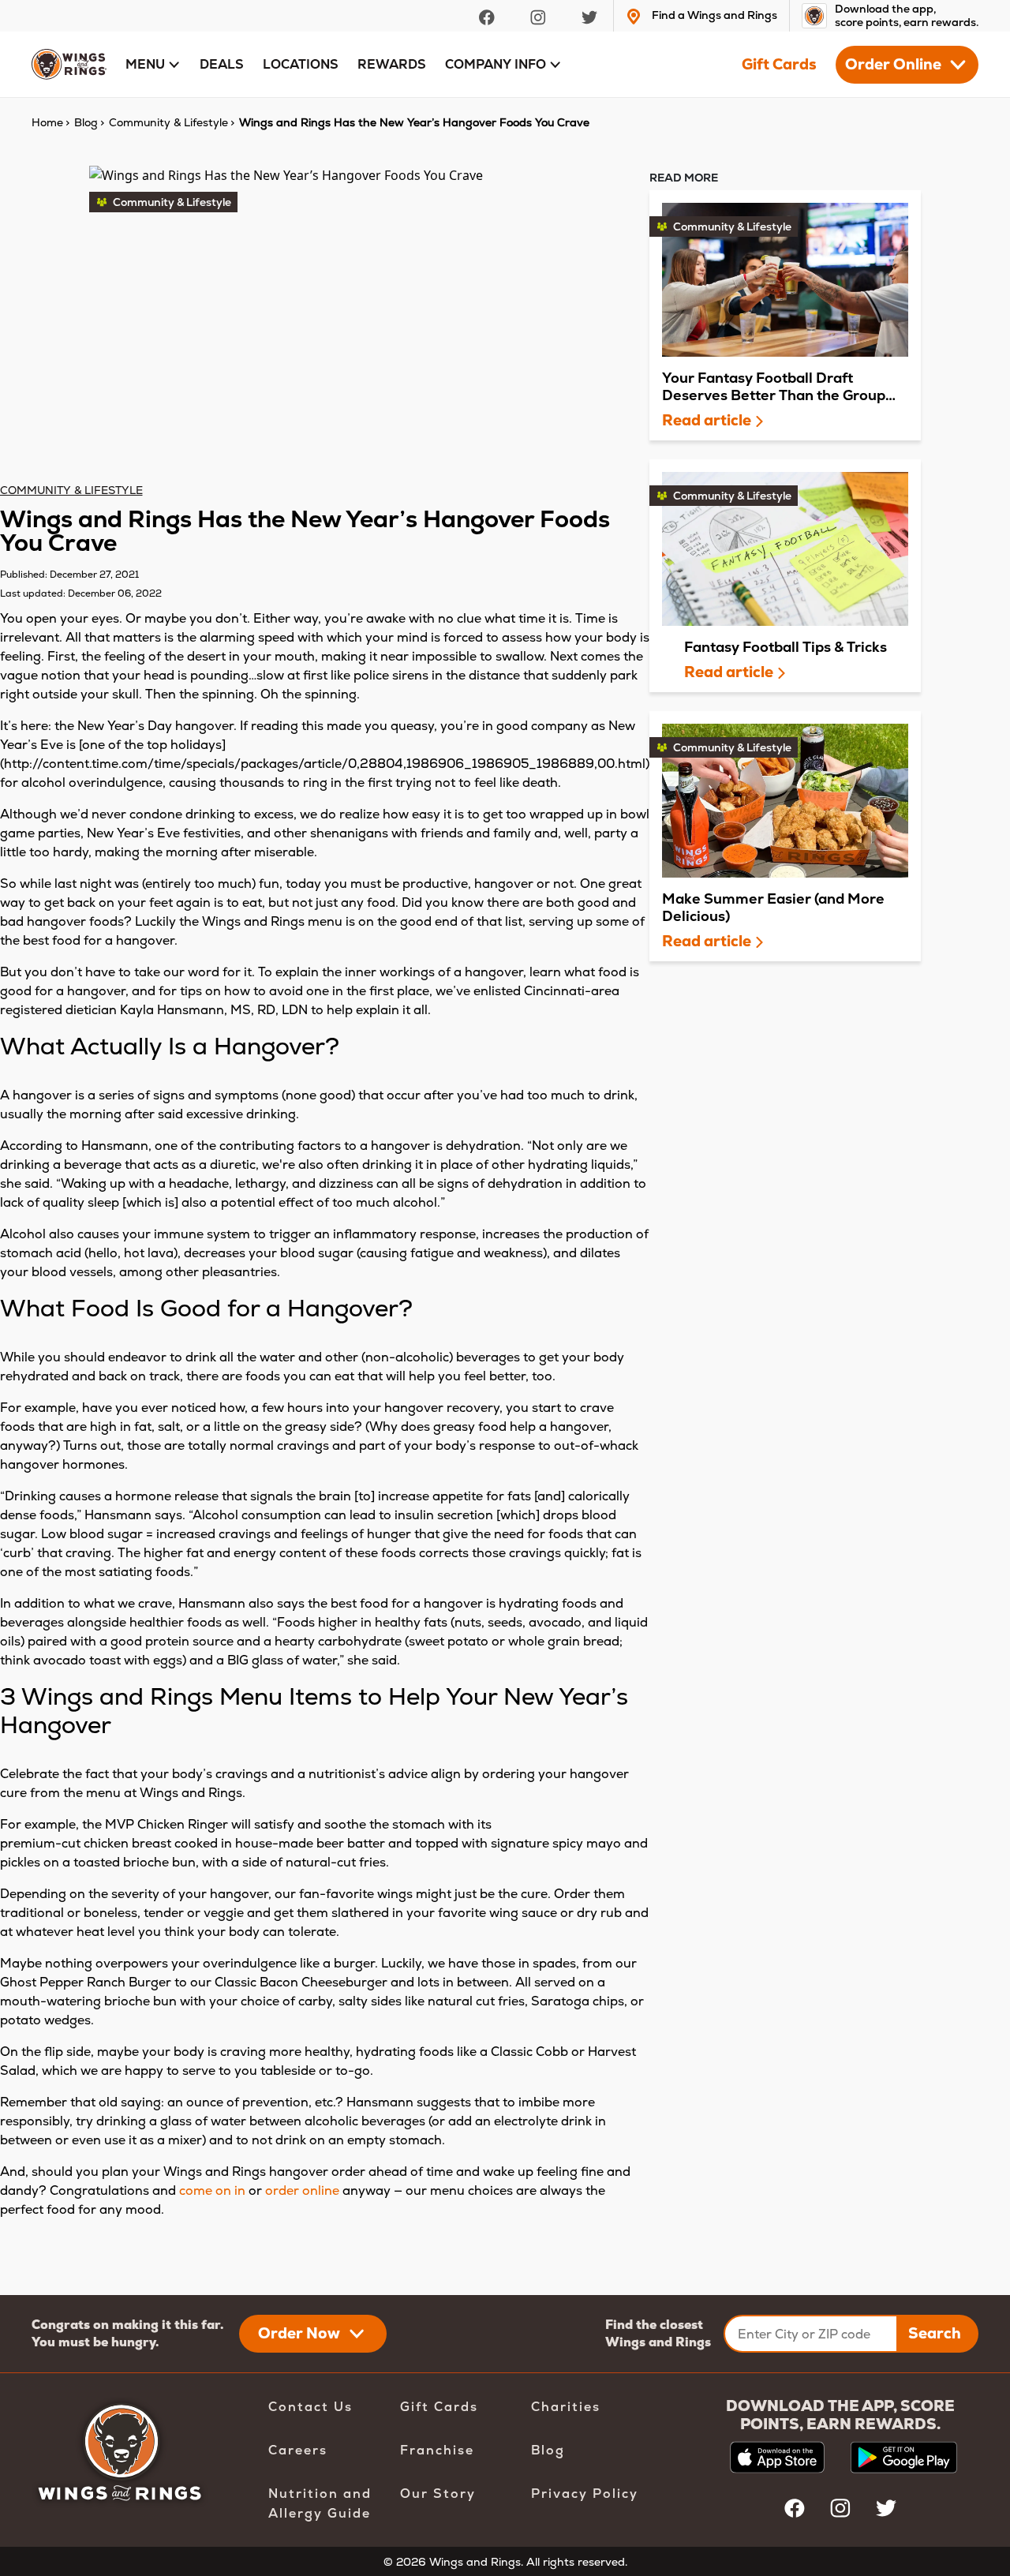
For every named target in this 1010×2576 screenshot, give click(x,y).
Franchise (437, 2450)
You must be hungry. (95, 2342)
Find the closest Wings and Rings (658, 2333)
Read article (708, 421)
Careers (298, 2450)
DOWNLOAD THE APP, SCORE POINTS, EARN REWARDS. (840, 2415)
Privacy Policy (585, 2494)
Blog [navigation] (86, 122)
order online (302, 2190)
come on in (212, 2190)
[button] (153, 65)
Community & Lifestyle (71, 490)
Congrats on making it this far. (127, 2325)
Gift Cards (779, 65)
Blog (548, 2450)
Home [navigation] (47, 122)
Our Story (438, 2494)
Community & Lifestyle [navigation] (168, 122)
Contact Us (310, 2407)
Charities (566, 2407)
